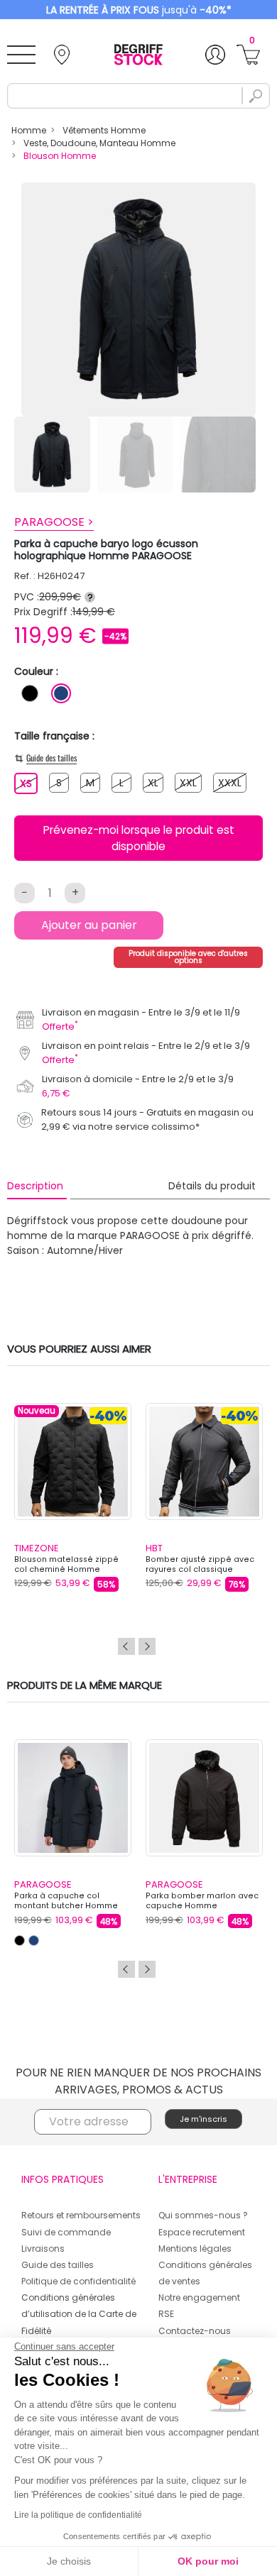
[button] (196, 1257)
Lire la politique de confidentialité (78, 2515)
